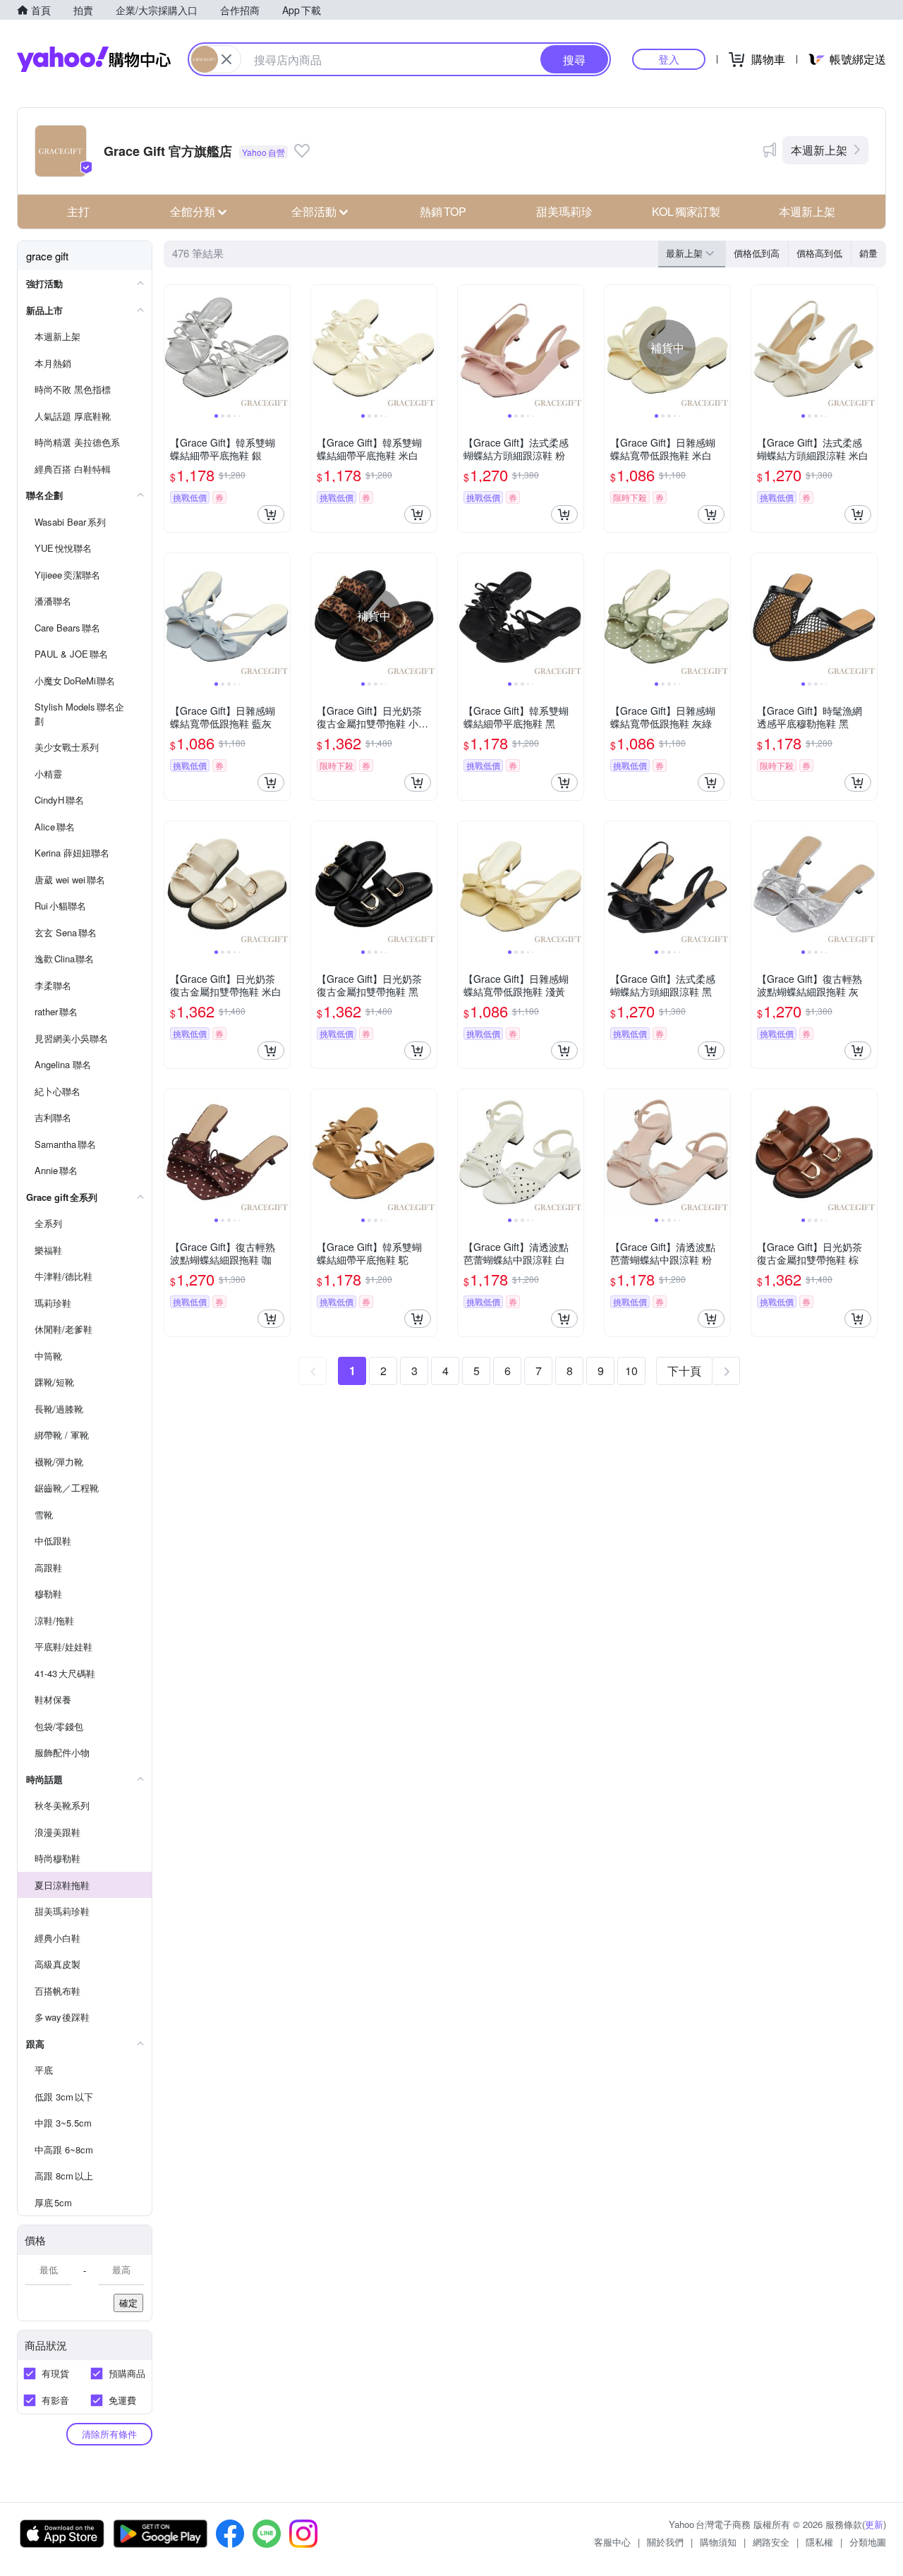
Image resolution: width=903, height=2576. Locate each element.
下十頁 (684, 1371)
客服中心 (612, 2542)
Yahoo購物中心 (94, 59)
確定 (128, 2303)
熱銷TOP (443, 211)
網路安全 (771, 2542)
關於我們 (665, 2542)
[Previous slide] (174, 348)
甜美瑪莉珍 (564, 211)
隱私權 (819, 2542)
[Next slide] (281, 348)
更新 (874, 2524)
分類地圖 (868, 2542)
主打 (78, 211)
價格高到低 (819, 253)
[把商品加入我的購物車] (271, 514)
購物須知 (718, 2542)
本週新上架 (819, 150)
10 (631, 1371)
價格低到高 (757, 253)
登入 (669, 59)
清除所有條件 (109, 2434)
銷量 (868, 253)
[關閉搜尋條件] (226, 59)
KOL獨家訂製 (686, 211)
